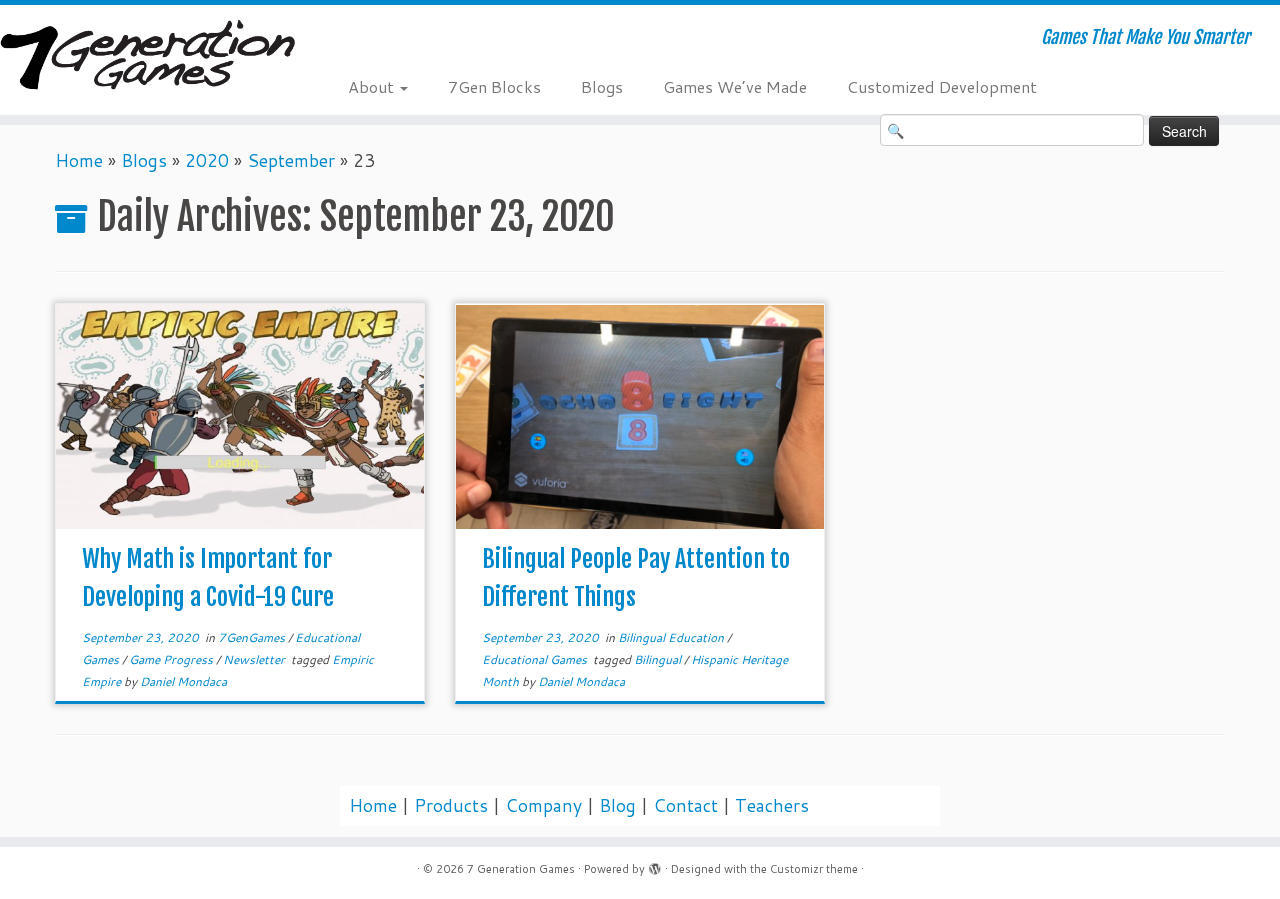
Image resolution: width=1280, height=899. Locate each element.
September (291, 160)
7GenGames (253, 637)
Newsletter (255, 659)
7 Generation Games (521, 869)
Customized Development (942, 86)
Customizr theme (814, 869)
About (373, 86)
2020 (207, 160)
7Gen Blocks (494, 86)
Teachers (772, 805)
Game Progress (172, 659)
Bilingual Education (672, 637)
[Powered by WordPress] (655, 865)
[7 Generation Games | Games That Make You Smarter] (147, 57)
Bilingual (659, 659)
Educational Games (536, 659)
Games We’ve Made (735, 86)
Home (79, 160)
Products (451, 805)
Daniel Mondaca (183, 681)
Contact (685, 805)
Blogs (602, 86)
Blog (617, 805)
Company (543, 805)
